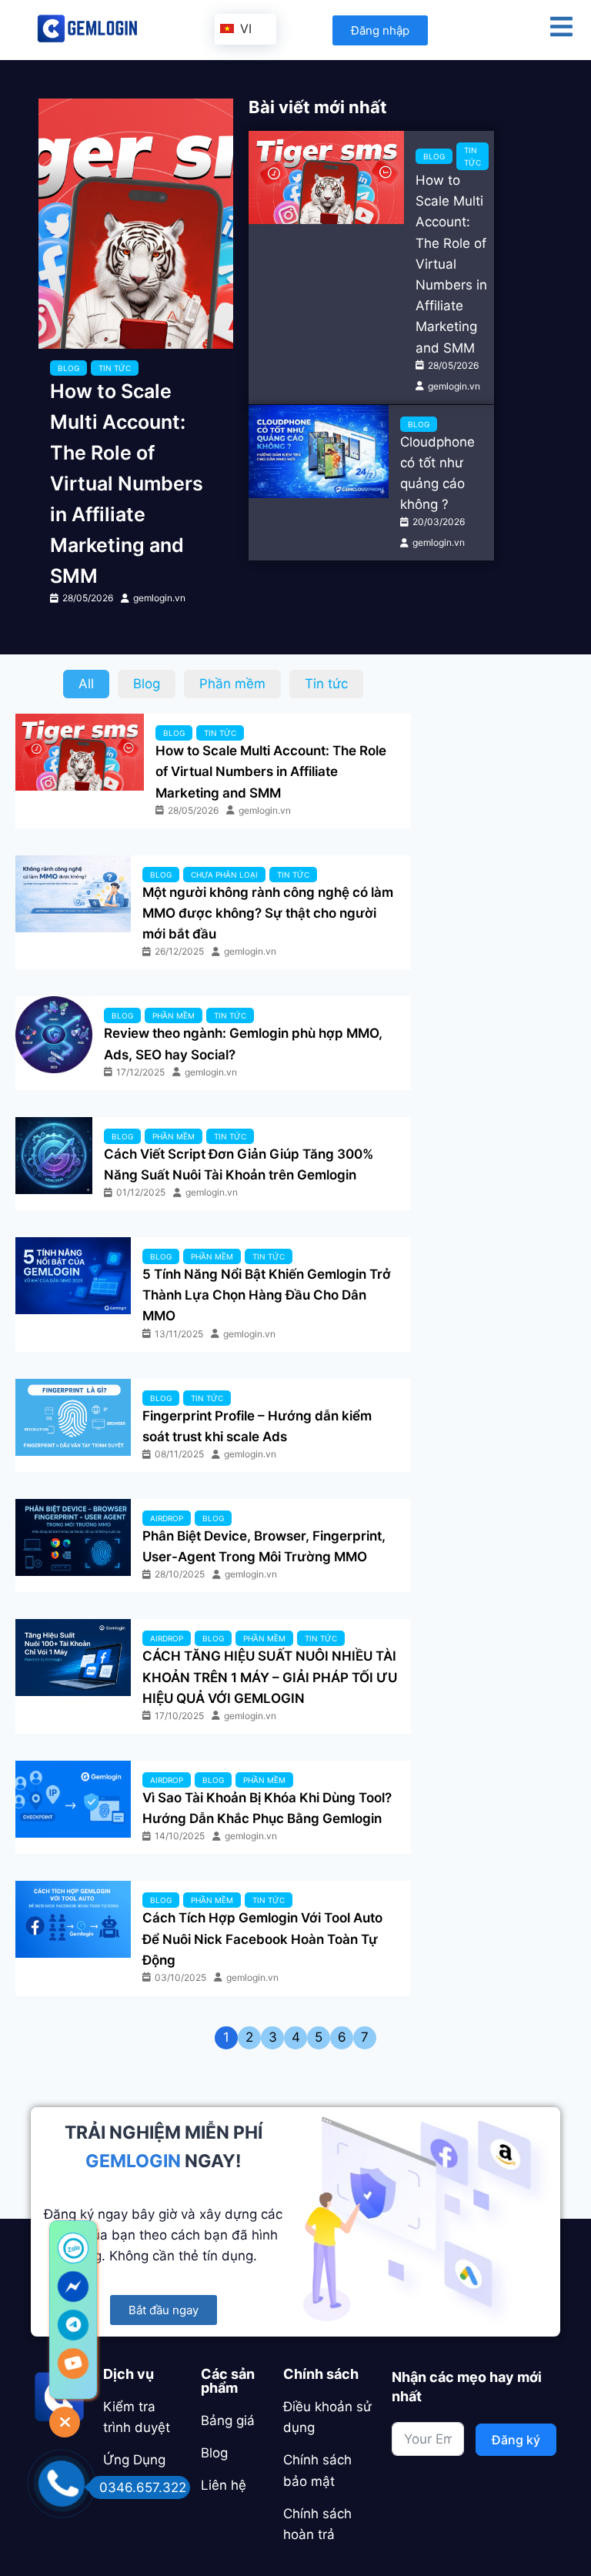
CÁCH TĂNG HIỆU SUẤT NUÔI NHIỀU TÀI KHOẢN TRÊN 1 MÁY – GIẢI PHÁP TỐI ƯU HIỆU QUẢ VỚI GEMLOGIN (270, 1677)
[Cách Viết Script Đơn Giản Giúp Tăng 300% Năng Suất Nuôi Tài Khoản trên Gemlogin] (54, 1156)
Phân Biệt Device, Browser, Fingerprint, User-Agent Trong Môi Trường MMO (264, 1546)
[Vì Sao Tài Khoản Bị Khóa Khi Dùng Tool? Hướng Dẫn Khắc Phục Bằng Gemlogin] (73, 1799)
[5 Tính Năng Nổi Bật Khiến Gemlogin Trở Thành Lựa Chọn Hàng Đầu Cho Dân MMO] (73, 1276)
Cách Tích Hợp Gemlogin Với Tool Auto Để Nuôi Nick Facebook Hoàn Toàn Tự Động (262, 1939)
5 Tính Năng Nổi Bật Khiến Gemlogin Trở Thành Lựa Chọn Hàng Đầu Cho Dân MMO (267, 1295)
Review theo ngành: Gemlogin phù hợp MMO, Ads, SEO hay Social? (243, 1044)
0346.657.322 (143, 2487)
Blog (68, 368)
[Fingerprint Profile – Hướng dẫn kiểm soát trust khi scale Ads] (73, 1417)
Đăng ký (516, 2440)
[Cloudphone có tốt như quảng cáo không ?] (319, 452)
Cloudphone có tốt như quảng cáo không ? (437, 473)
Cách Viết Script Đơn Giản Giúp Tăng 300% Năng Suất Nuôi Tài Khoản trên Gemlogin (239, 1164)
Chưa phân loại (224, 875)
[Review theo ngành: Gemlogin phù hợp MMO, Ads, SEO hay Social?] (54, 1035)
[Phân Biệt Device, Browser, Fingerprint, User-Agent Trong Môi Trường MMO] (73, 1537)
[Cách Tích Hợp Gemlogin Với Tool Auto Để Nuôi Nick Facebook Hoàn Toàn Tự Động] (73, 1919)
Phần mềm (174, 1015)
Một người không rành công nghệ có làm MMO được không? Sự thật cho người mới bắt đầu (268, 913)
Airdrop (167, 1518)
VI (244, 28)
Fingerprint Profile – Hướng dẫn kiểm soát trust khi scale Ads (257, 1426)
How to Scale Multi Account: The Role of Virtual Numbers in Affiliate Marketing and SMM (127, 483)
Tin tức (115, 368)
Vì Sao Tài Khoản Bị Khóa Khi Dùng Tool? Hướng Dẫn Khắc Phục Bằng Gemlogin (267, 1808)
